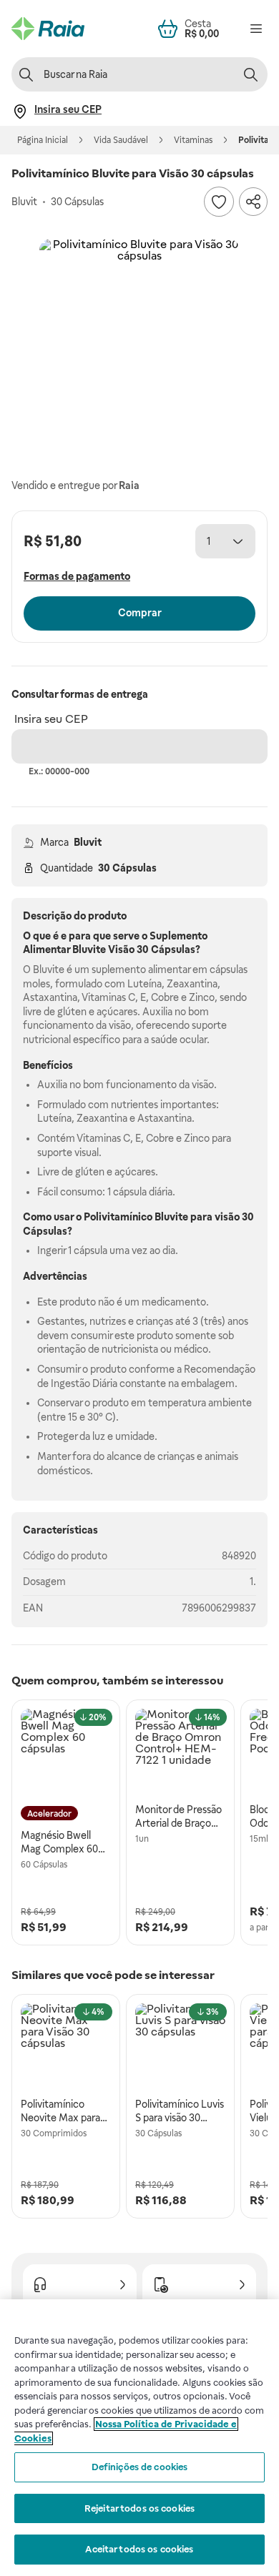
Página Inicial (43, 140)
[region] (139, 2438)
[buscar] (250, 74)
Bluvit (88, 842)
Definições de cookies (140, 2467)
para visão (215, 1217)
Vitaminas (193, 140)
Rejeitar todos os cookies (139, 2508)
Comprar (140, 613)
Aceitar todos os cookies (139, 2549)
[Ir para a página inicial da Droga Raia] (48, 29)
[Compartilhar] (253, 202)
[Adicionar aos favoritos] (219, 202)
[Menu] (256, 29)
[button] (139, 339)
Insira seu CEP (51, 719)
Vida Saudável (121, 140)
